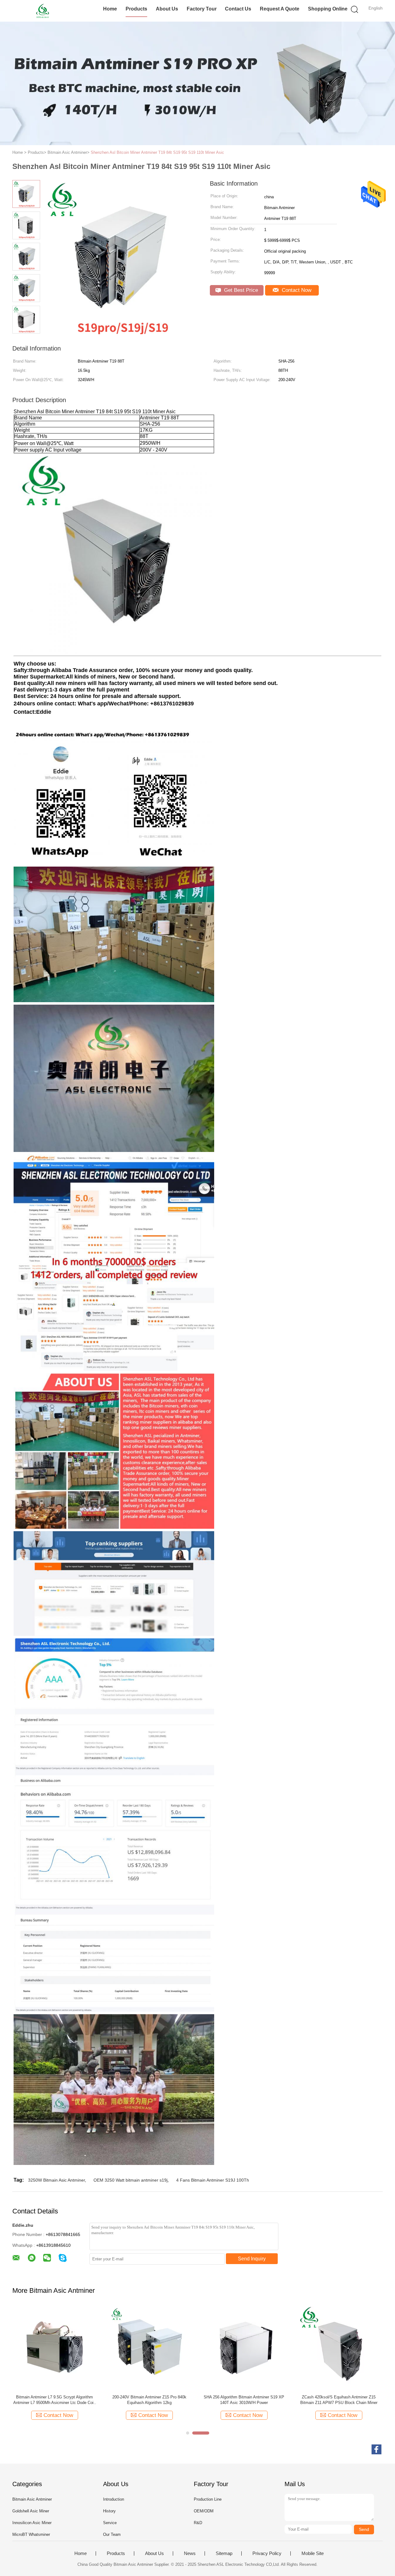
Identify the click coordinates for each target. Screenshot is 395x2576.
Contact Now (296, 290)
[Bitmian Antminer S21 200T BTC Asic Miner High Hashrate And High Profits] (149, 2348)
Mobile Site (313, 2553)
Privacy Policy (267, 2553)
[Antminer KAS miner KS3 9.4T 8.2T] (244, 2348)
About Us (167, 9)
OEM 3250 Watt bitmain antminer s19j (131, 2180)
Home (110, 9)
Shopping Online (328, 9)
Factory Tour (202, 9)
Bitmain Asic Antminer (32, 2499)
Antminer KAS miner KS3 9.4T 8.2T (244, 2397)
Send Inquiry (252, 2259)
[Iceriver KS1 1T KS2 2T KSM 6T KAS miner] (339, 2348)
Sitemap (224, 2553)
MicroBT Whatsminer (31, 2534)
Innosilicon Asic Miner (32, 2523)
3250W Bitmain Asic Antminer (56, 2180)
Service (110, 2523)
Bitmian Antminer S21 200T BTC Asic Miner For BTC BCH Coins (55, 2400)
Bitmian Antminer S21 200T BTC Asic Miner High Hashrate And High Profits (149, 2400)
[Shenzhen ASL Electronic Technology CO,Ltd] (42, 11)
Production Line (208, 2499)
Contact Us (238, 9)
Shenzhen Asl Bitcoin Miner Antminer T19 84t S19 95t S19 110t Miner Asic (157, 152)
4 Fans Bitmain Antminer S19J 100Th (213, 2180)
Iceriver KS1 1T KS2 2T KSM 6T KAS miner (339, 2397)
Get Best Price (240, 290)
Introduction (114, 2499)
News (190, 2553)
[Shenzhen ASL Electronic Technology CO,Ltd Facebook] (376, 2449)
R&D (198, 2523)
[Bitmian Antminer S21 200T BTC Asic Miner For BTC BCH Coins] (54, 2348)
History (109, 2511)
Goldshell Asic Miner (31, 2511)
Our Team (112, 2534)
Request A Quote (280, 9)
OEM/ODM (204, 2511)
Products (136, 9)
